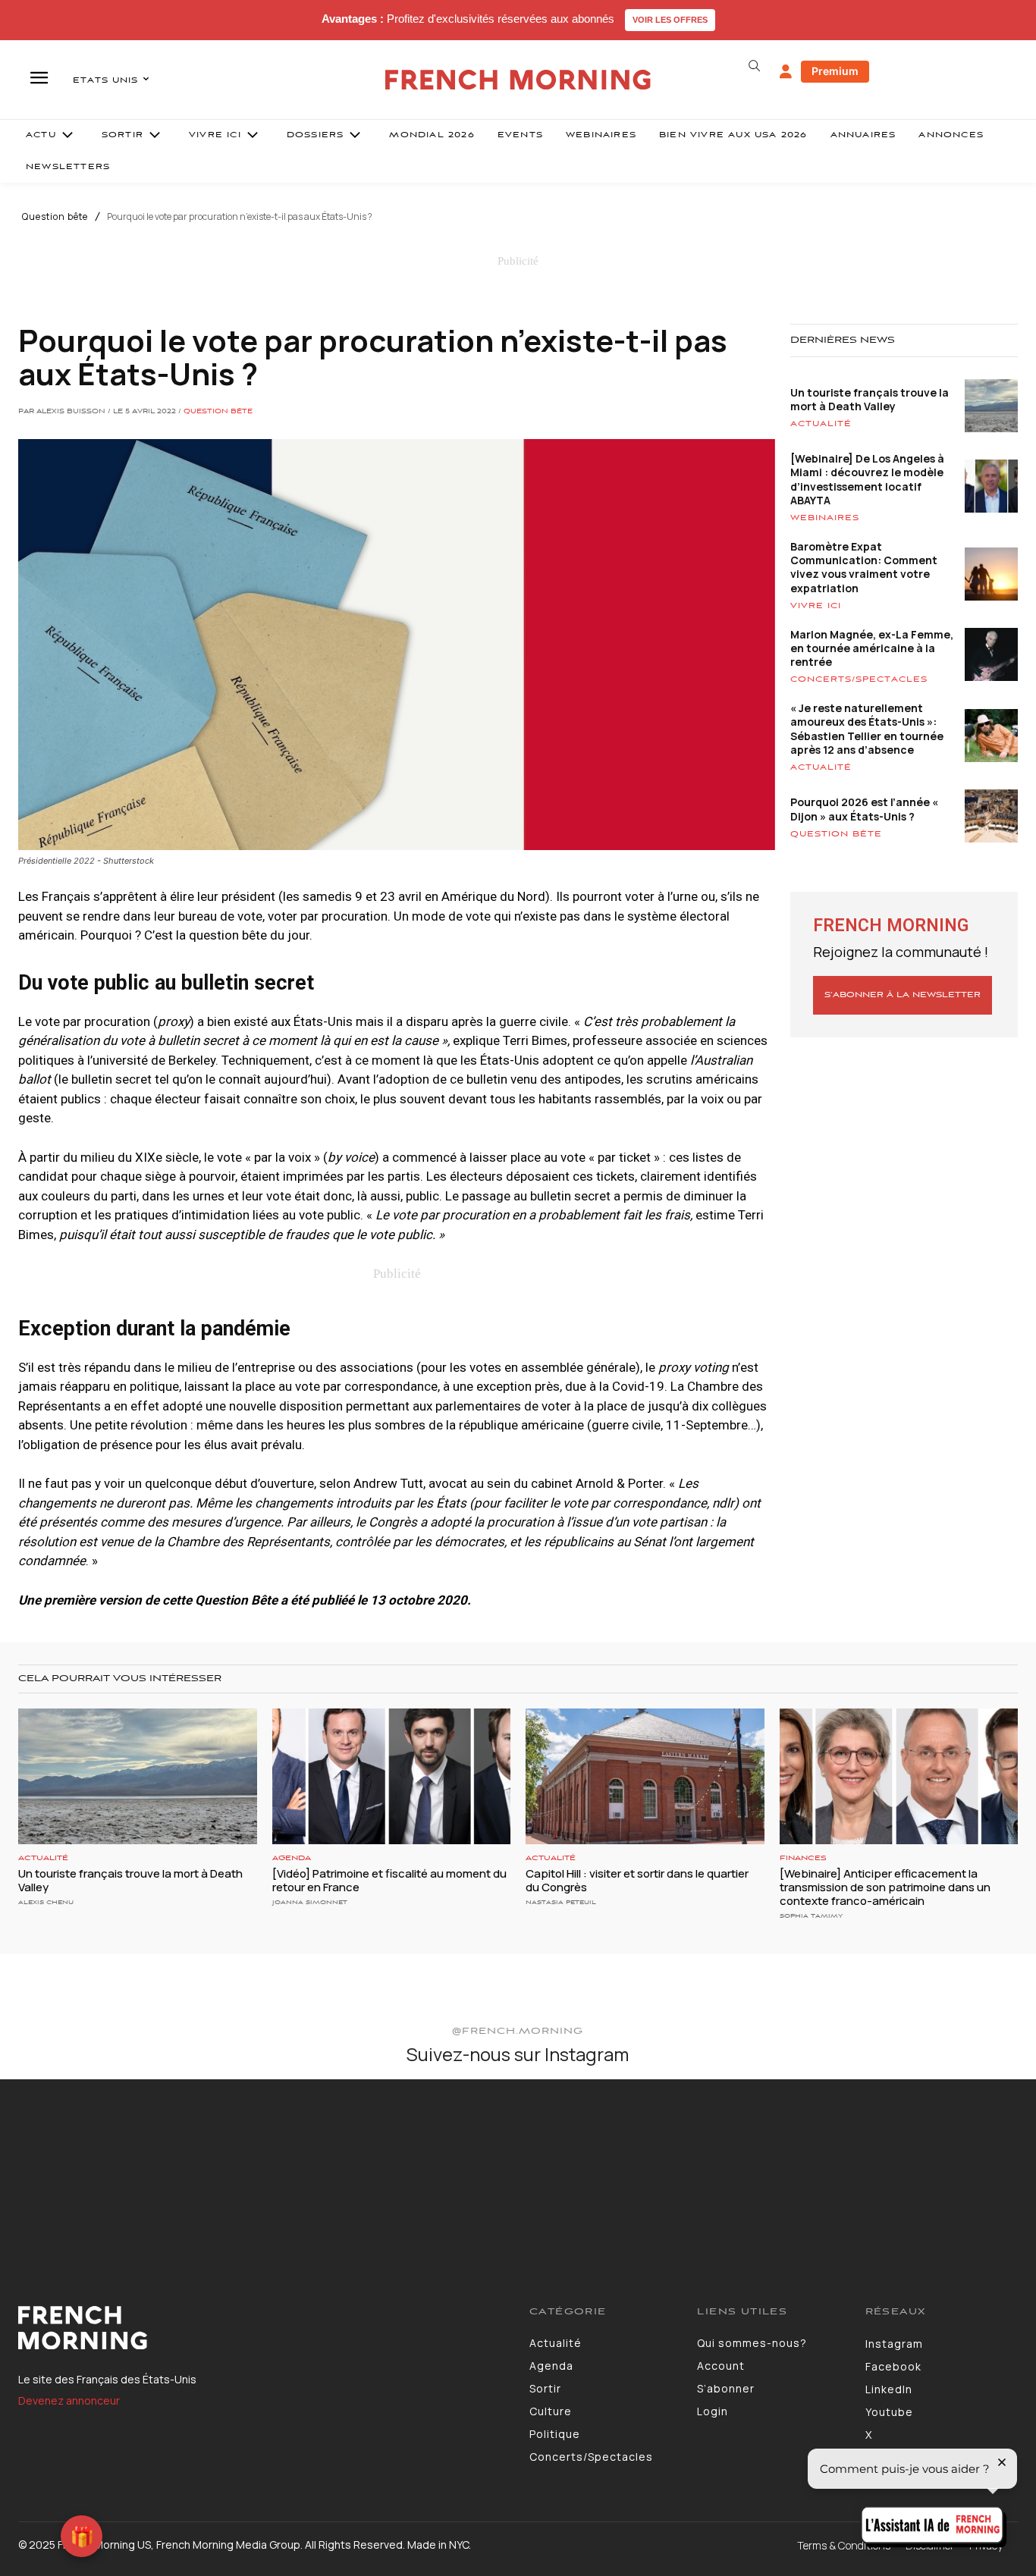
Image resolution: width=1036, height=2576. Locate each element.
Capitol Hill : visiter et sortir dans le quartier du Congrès (637, 1880)
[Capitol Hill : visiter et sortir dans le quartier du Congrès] (645, 1776)
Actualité (821, 424)
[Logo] (262, 2328)
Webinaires (825, 518)
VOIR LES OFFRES (670, 20)
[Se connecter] (786, 72)
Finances (803, 1858)
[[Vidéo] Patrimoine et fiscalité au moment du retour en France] (392, 1776)
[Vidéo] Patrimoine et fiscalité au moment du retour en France (389, 1880)
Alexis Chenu (46, 1902)
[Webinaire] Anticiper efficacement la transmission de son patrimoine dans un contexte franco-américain (885, 1887)
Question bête (55, 217)
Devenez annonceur (69, 2400)
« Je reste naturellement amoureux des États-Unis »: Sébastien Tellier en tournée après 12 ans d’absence (867, 729)
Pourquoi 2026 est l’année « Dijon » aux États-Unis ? (864, 809)
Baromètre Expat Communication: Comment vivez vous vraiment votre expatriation (864, 567)
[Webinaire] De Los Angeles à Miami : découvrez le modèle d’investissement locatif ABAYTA (867, 479)
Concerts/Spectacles (859, 679)
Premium (835, 71)
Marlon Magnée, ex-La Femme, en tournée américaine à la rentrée (872, 648)
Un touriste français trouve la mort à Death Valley (870, 399)
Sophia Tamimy (811, 1916)
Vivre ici (816, 606)
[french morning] (518, 80)
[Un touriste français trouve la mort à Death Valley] (138, 1776)
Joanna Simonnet (310, 1902)
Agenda (292, 1858)
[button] (755, 66)
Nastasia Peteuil (561, 1902)
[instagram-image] (85, 2164)
